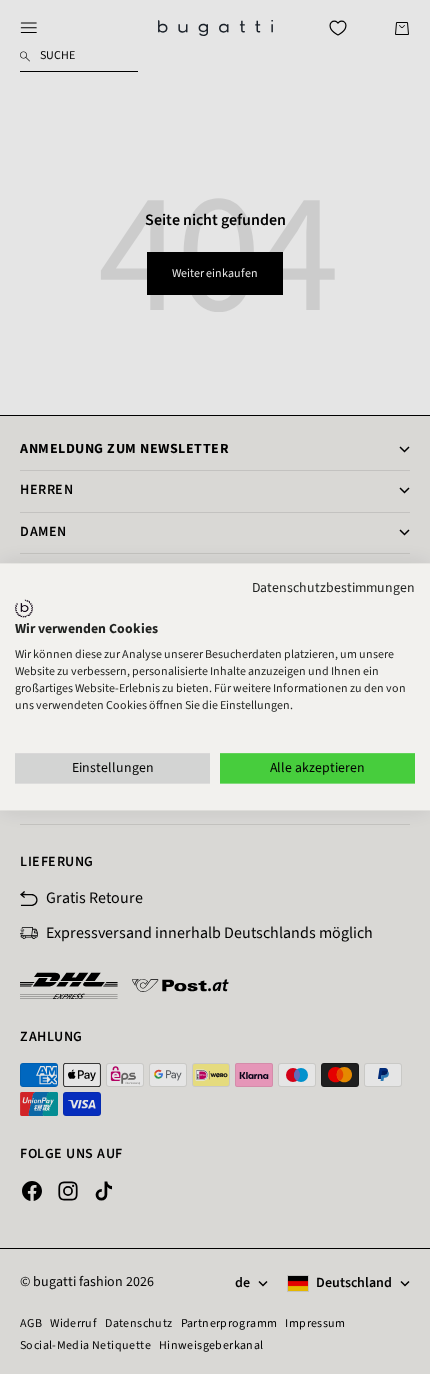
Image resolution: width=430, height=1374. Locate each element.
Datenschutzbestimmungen (333, 588)
